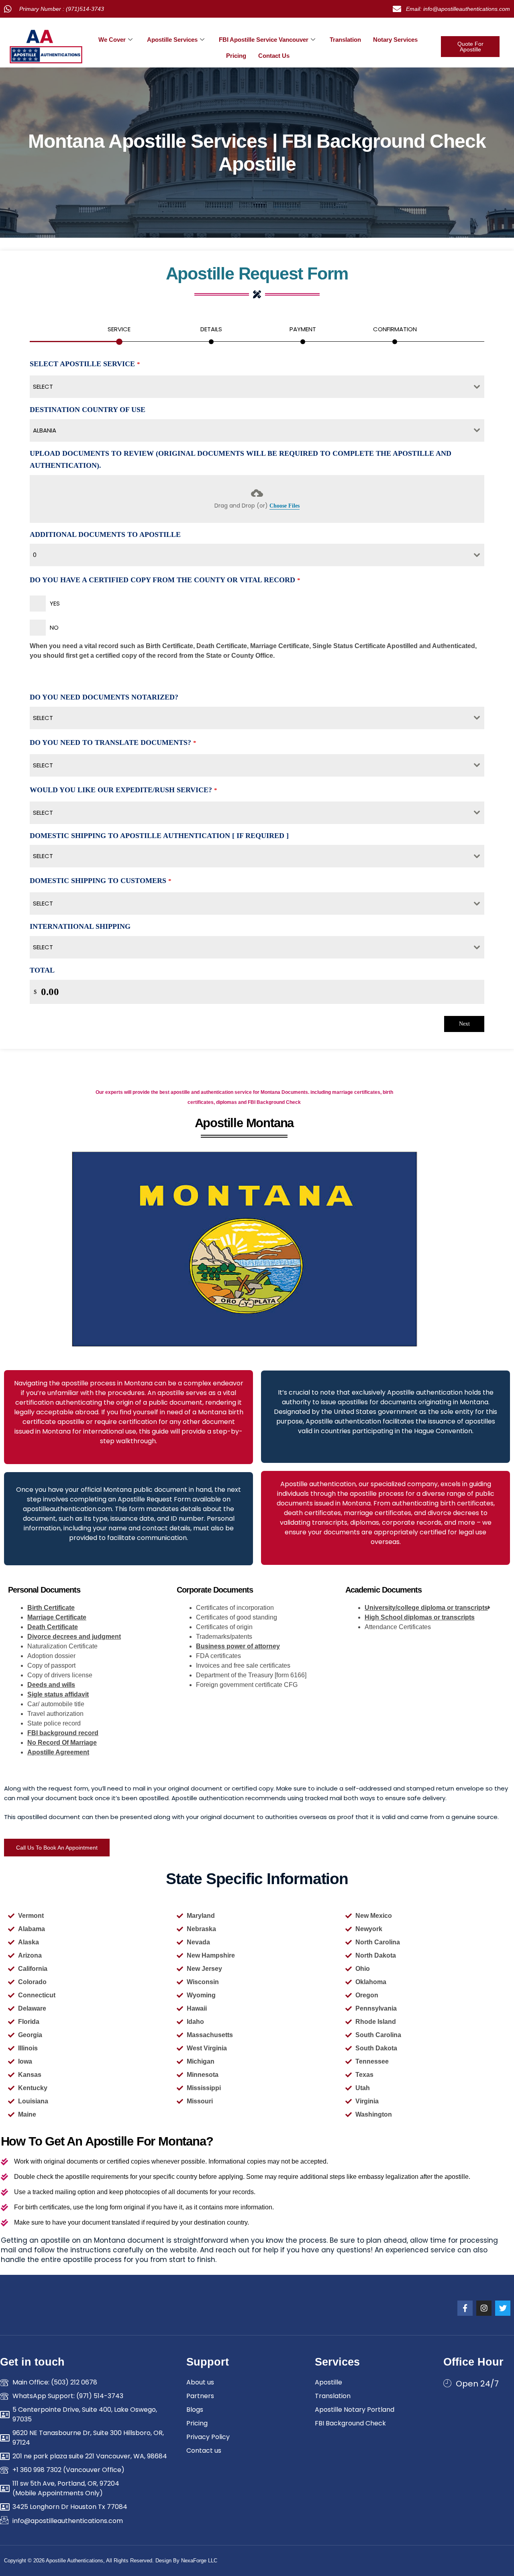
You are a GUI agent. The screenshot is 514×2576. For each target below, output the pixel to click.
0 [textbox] (35, 555)
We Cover (112, 40)
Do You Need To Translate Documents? (113, 742)
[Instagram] (484, 2308)
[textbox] (249, 387)
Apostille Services (172, 40)
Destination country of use (88, 410)
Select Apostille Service (85, 364)
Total (42, 970)
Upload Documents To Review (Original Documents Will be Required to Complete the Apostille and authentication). (241, 460)
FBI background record (63, 1733)
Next (464, 1024)
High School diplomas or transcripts (420, 1617)
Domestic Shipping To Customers (101, 881)
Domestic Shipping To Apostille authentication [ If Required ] (159, 836)
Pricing (236, 56)
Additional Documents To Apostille (105, 534)
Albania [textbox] (45, 430)
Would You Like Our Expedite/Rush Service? (123, 790)
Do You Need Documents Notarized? (104, 697)
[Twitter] (503, 2308)
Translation (345, 40)
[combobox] (257, 387)
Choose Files (285, 506)
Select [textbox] (43, 718)
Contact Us (274, 56)
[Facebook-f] (465, 2308)
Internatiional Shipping (80, 926)
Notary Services (395, 40)
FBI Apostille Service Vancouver (264, 40)
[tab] (119, 333)
